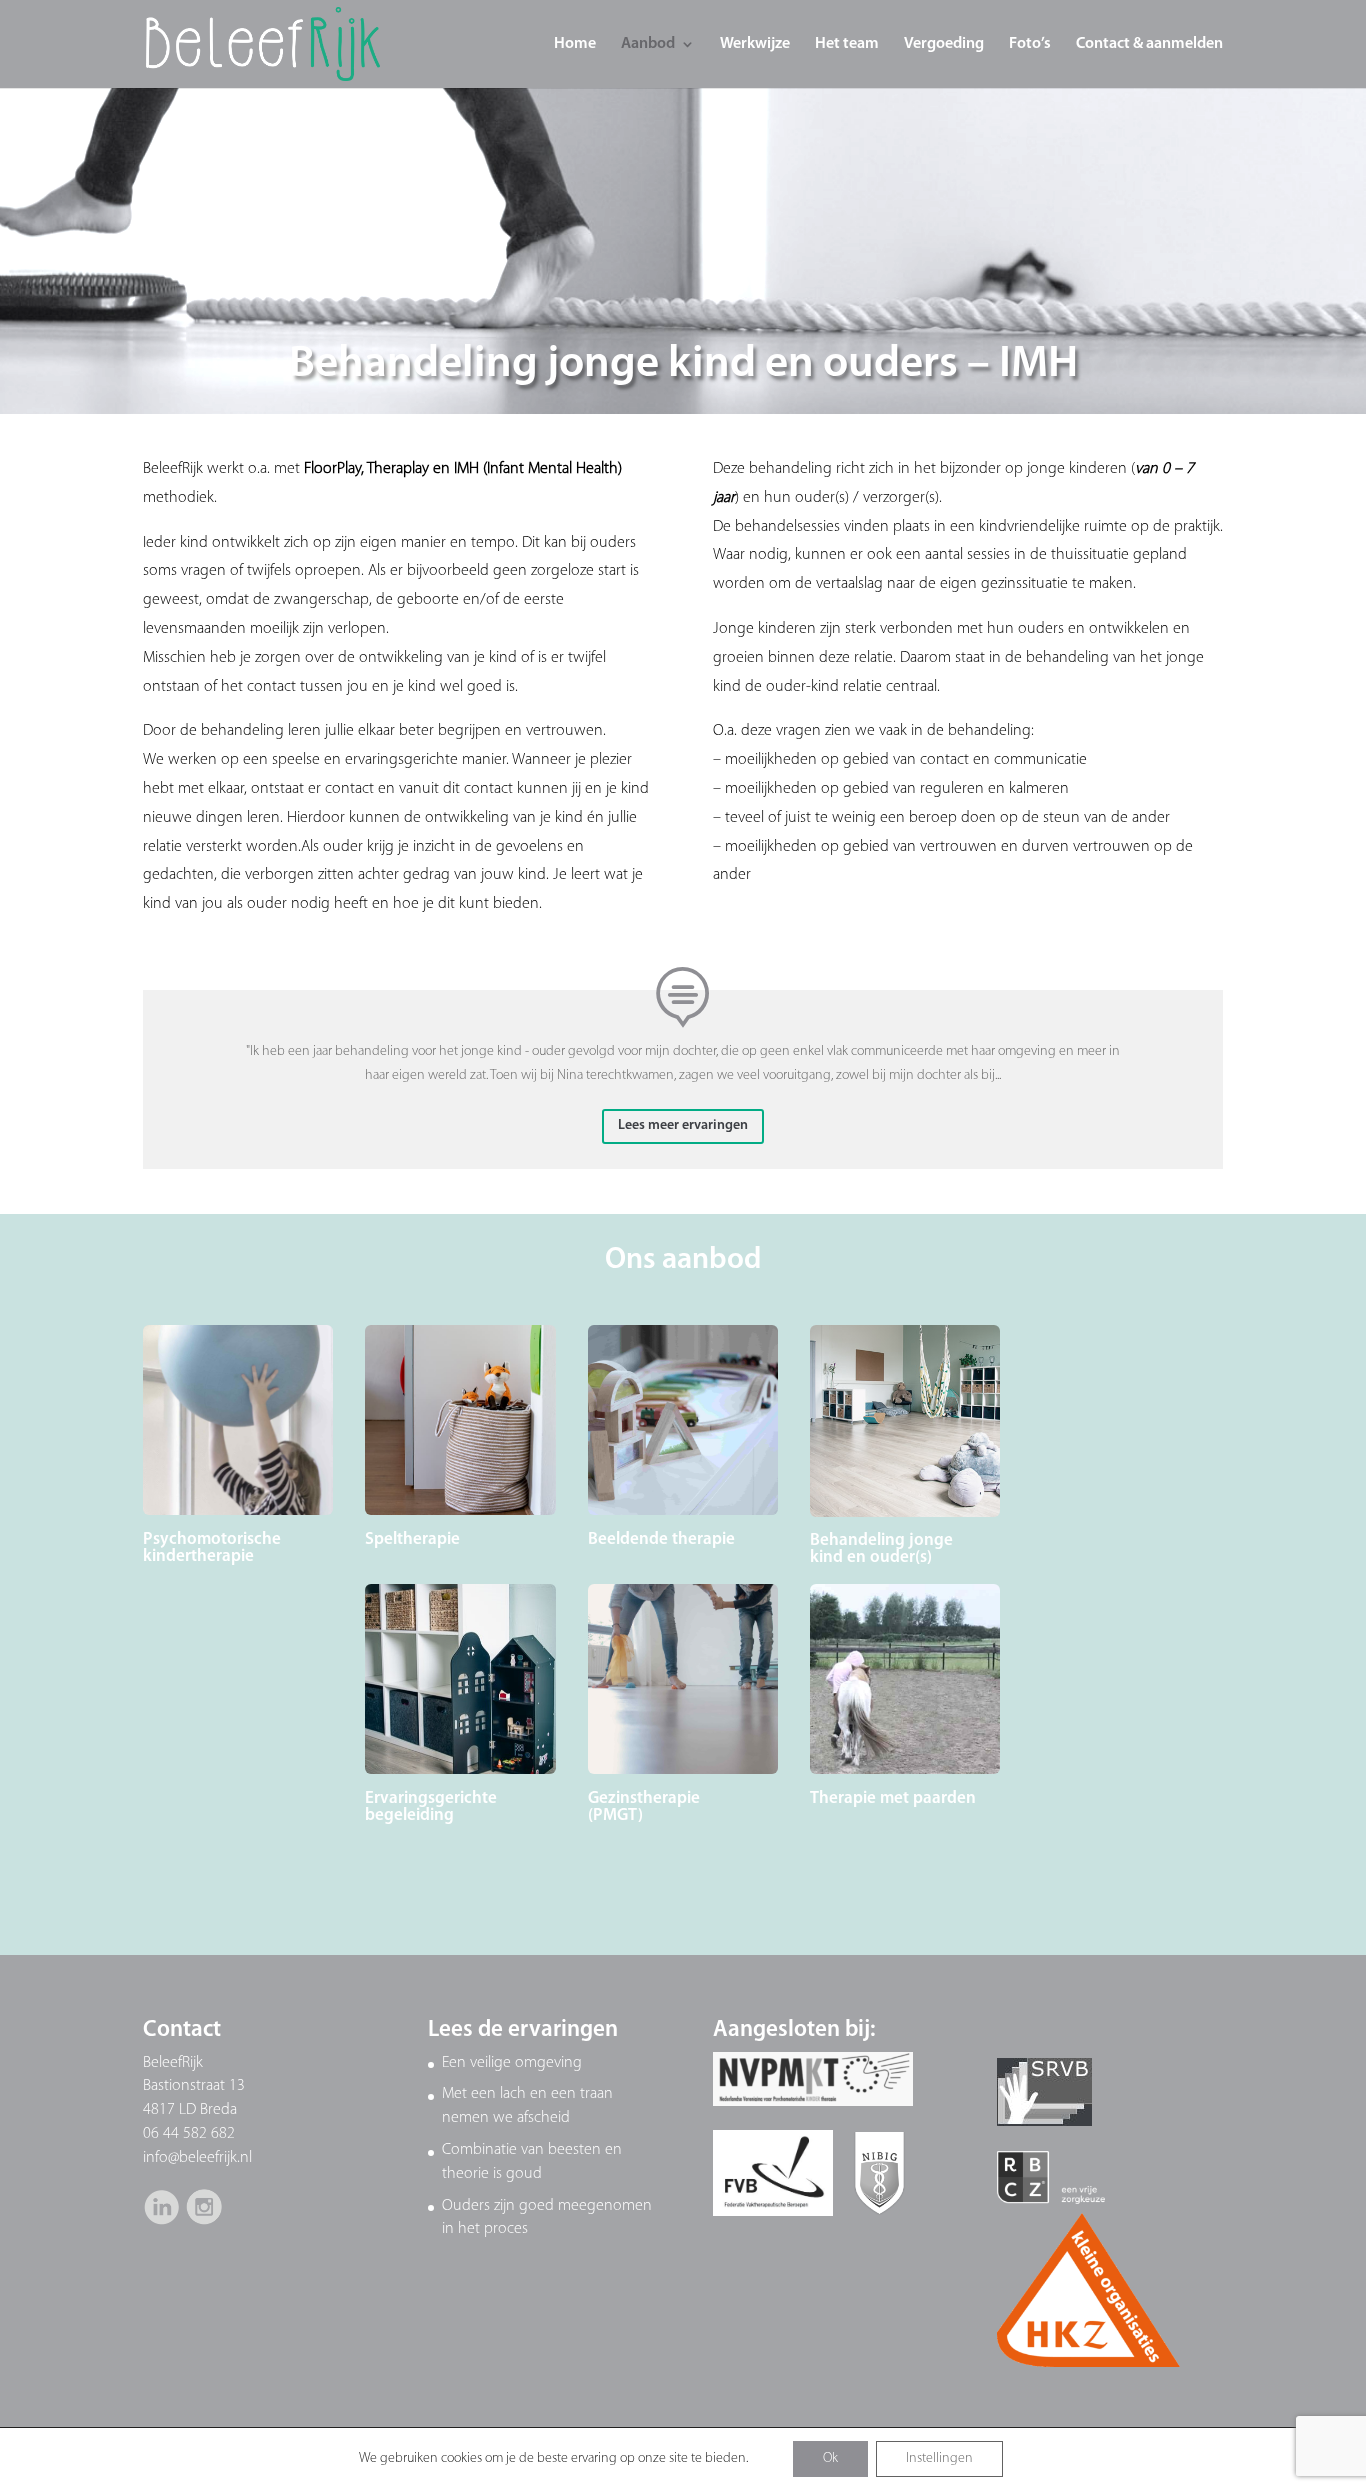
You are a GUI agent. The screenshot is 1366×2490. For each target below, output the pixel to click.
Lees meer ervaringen (683, 1125)
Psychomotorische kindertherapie (212, 1548)
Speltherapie (412, 1539)
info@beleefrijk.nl (197, 2158)
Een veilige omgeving (512, 2063)
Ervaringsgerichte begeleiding (431, 1807)
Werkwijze (755, 44)
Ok (830, 2458)
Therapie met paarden (893, 1798)
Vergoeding (944, 44)
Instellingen (939, 2458)
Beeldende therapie (661, 1539)
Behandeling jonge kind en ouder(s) (881, 1549)
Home (575, 44)
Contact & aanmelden (1149, 44)
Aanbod (648, 44)
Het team (847, 44)
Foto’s (1030, 44)
